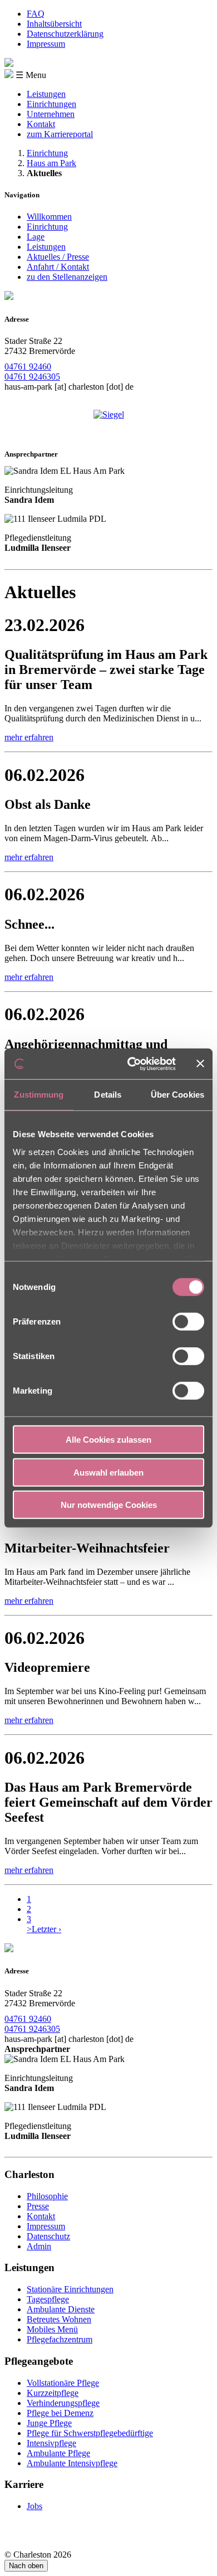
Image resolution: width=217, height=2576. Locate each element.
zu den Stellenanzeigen (67, 277)
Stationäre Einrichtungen (70, 2289)
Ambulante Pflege (58, 2453)
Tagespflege (48, 2299)
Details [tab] (108, 1095)
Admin (39, 2246)
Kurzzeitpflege (53, 2393)
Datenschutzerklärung (65, 34)
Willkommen (49, 217)
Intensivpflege (51, 2443)
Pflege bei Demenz (60, 2413)
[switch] (188, 1322)
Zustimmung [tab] (39, 1095)
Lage (36, 237)
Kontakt (41, 124)
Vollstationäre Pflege (63, 2383)
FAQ (36, 14)
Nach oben (26, 2566)
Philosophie (47, 2196)
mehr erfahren (29, 737)
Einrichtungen (51, 104)
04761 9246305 (32, 377)
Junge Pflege (49, 2423)
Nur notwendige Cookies (109, 1505)
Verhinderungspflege (63, 2403)
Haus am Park (51, 163)
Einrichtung (47, 153)
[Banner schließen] (200, 1064)
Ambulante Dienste (61, 2309)
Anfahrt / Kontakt (58, 267)
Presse (38, 2206)
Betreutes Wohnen (59, 2319)
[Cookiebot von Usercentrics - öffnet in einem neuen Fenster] (132, 1064)
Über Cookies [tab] (177, 1095)
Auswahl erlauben (108, 1472)
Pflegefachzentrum (60, 2339)
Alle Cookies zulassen (108, 1440)
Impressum (46, 44)
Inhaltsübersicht (54, 24)
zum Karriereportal (60, 134)
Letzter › (46, 1929)
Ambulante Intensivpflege (72, 2463)
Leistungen (46, 94)
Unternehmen (51, 114)
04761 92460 (28, 367)
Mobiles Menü (52, 2329)
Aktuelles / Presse (58, 257)
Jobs (34, 2506)
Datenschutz (48, 2236)
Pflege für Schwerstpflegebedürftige (90, 2433)
